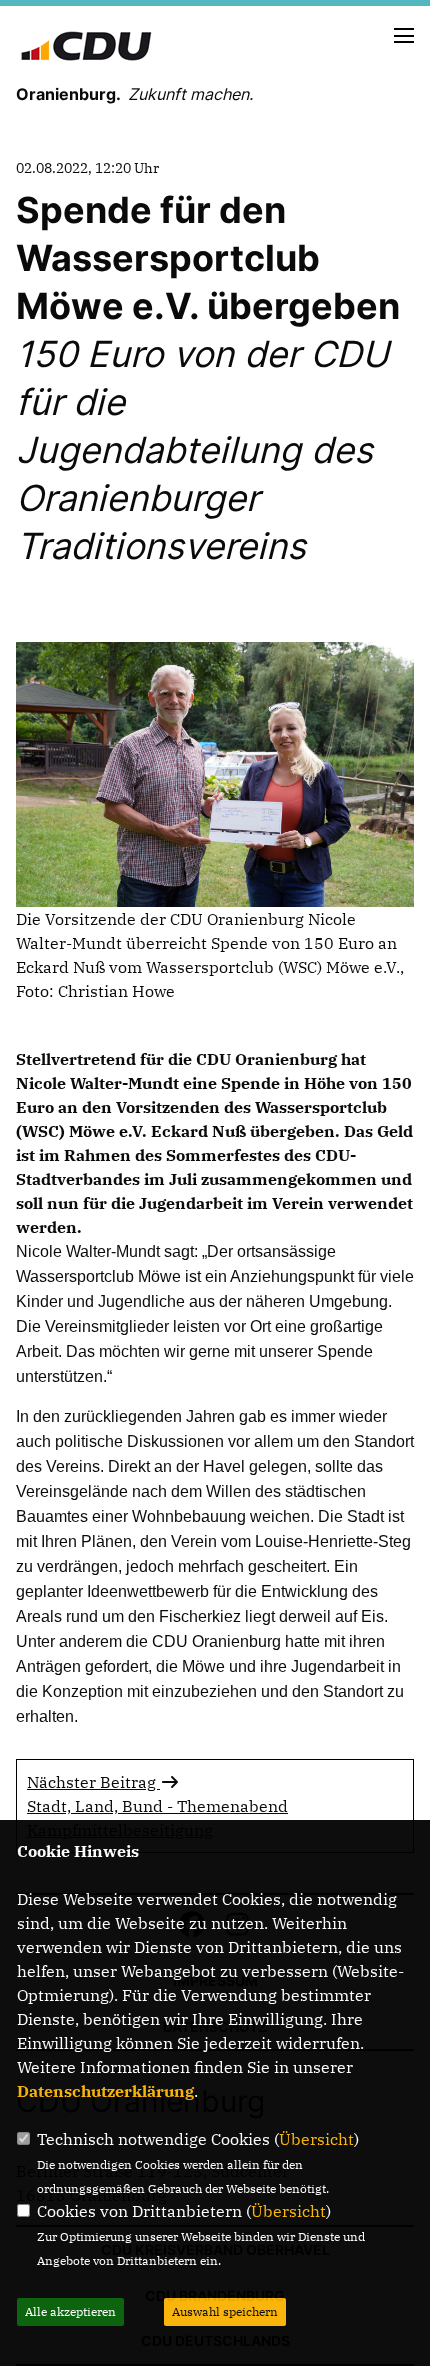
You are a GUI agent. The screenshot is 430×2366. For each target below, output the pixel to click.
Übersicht (316, 2139)
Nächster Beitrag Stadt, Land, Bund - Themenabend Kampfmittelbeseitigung (157, 1806)
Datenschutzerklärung (105, 2091)
